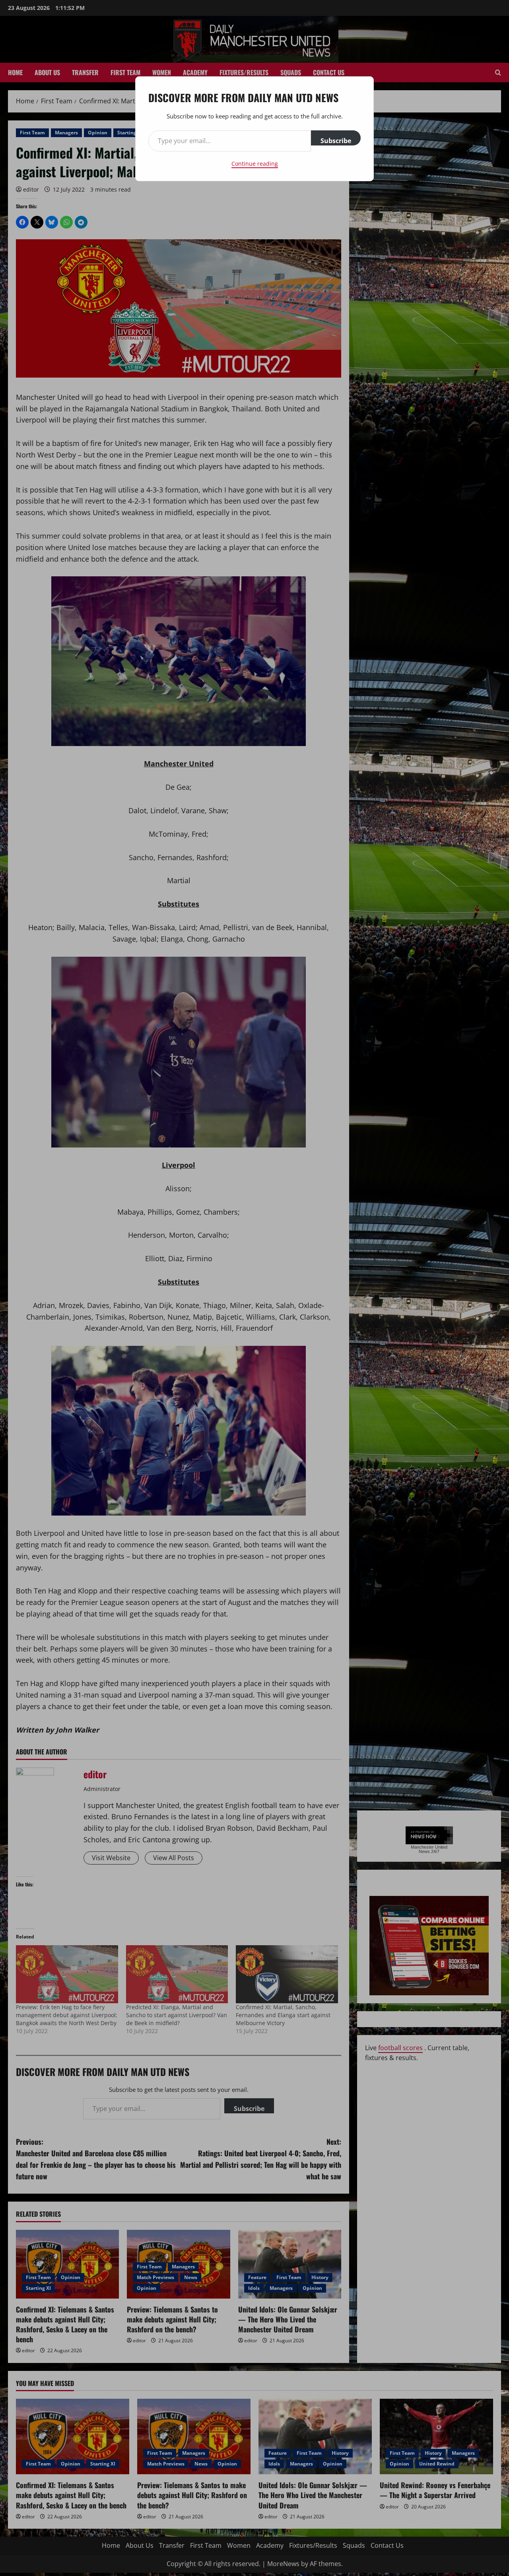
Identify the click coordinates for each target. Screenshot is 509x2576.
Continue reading (255, 164)
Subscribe (336, 141)
